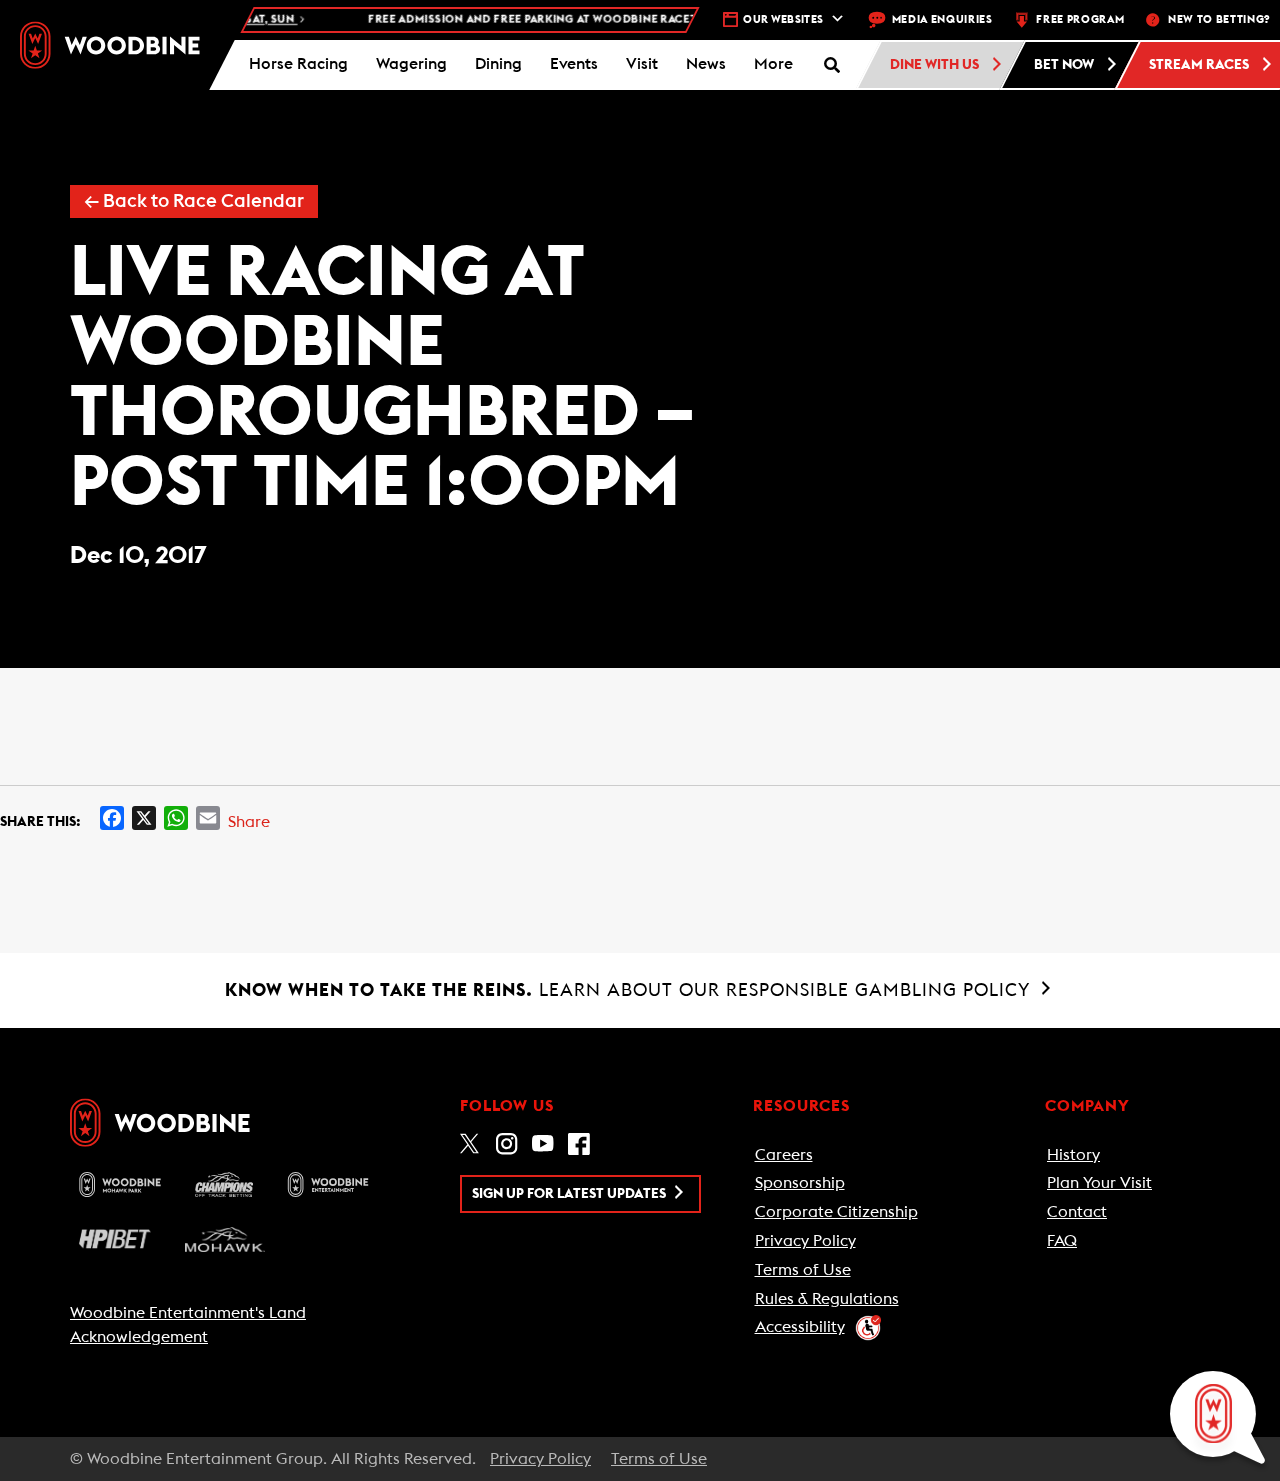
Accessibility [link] (800, 1327)
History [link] (1073, 1155)
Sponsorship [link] (800, 1183)
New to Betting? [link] (1219, 19)
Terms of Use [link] (803, 1270)
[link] (110, 45)
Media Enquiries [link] (942, 19)
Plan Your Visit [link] (1099, 1183)
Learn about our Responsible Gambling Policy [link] (630, 990)
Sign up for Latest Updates (570, 1194)
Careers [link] (784, 1155)
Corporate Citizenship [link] (836, 1212)
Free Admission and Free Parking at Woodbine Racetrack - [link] (588, 19)
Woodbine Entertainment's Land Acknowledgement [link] (188, 1325)
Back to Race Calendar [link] (194, 201)
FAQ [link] (1062, 1241)
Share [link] (249, 822)
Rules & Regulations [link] (827, 1299)
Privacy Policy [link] (805, 1241)
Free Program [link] (1080, 19)
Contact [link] (1077, 1212)
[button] (773, 65)
